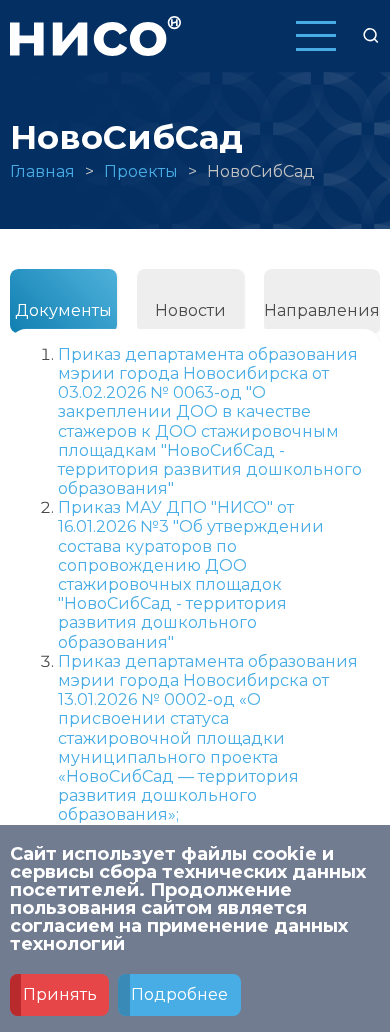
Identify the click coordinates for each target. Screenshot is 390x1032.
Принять (60, 994)
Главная (42, 171)
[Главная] (95, 34)
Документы (63, 310)
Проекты (141, 171)
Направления (322, 310)
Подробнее (179, 994)
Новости (190, 310)
